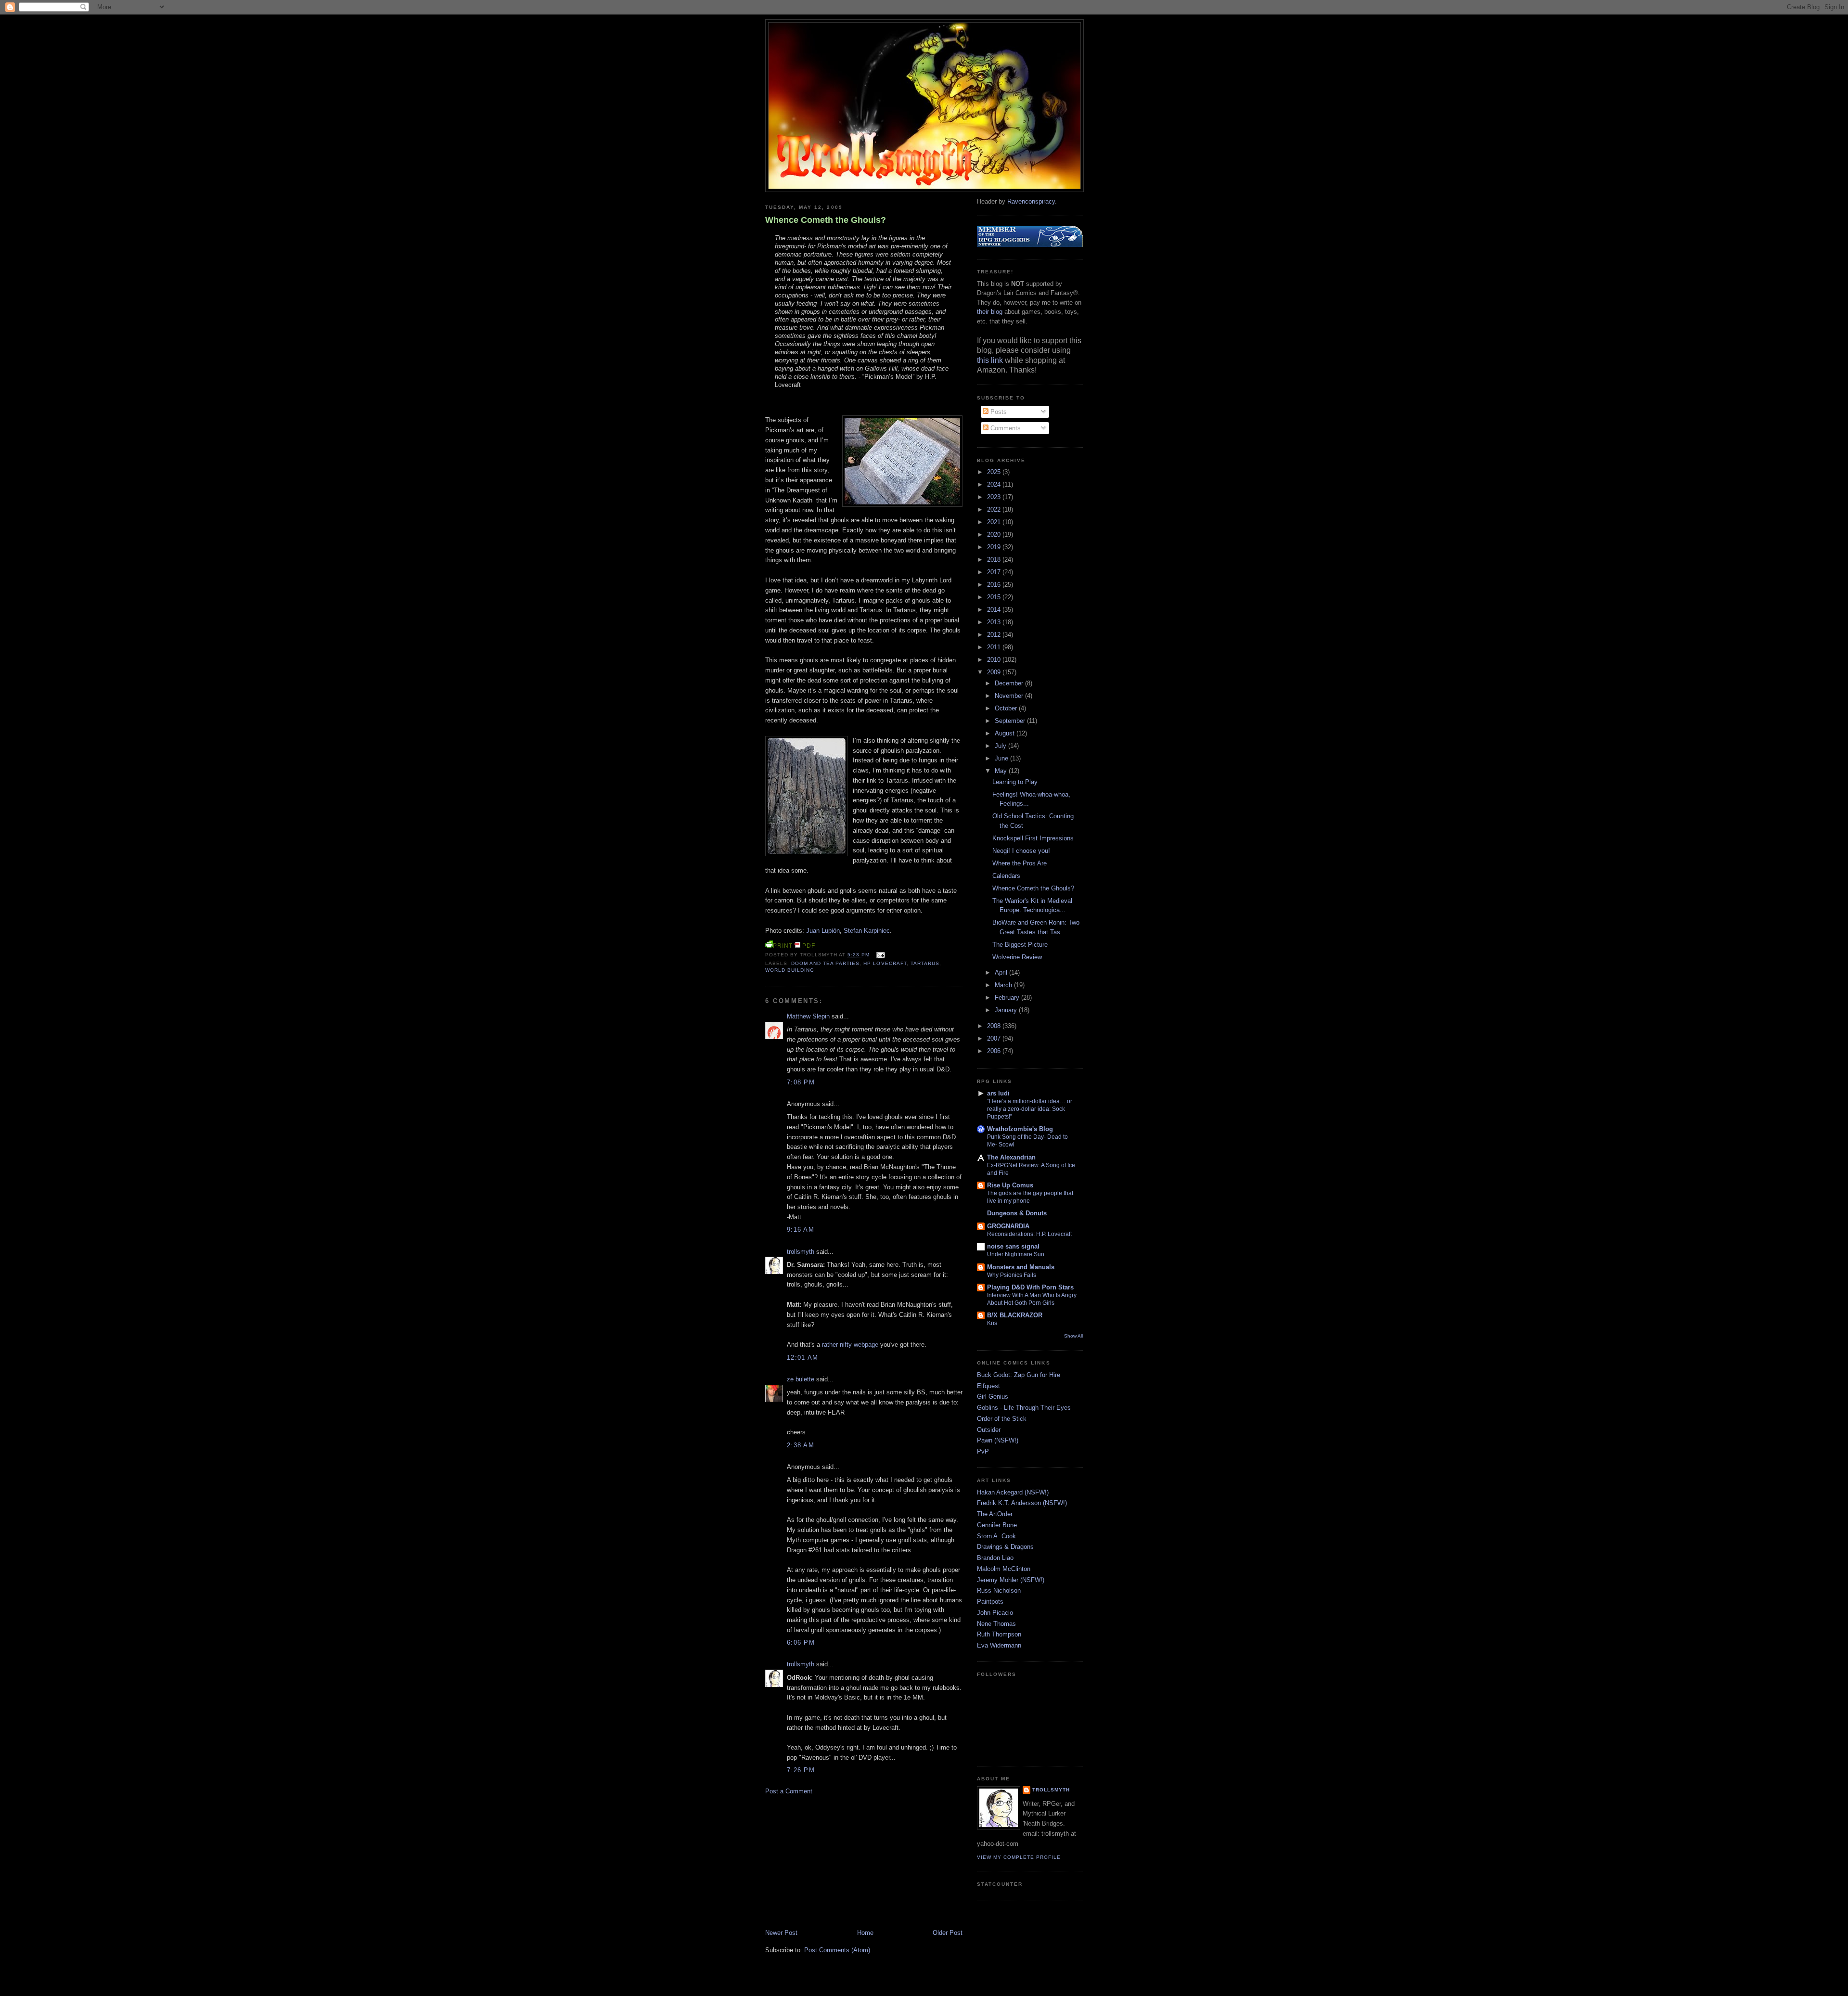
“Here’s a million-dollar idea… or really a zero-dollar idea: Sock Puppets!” (1030, 1109)
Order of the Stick (1002, 1419)
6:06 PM (801, 1642)
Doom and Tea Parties (825, 963)
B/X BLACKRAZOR (1015, 1315)
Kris (992, 1323)
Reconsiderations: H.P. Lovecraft (1029, 1234)
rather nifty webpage (850, 1345)
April (1002, 972)
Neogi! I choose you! (1021, 851)
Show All (1073, 1336)
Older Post (948, 1933)
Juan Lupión (823, 931)
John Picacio (995, 1613)
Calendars (1006, 876)
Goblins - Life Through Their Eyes (1024, 1408)
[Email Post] (879, 955)
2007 (995, 1038)
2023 (995, 497)
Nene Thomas (996, 1624)
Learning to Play (1015, 782)
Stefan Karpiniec (867, 931)
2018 (995, 560)
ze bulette (801, 1379)
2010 (995, 660)
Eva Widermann (999, 1645)
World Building (790, 970)
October (1007, 708)
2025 (995, 472)
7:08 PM (801, 1082)
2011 (995, 647)
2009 (995, 672)
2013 (995, 622)
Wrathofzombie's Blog (1020, 1129)
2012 (995, 635)
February (1008, 998)
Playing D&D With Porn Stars (1030, 1287)
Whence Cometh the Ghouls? (826, 220)
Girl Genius (993, 1397)
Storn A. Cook (996, 1536)
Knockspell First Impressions (1033, 838)
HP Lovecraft (885, 963)
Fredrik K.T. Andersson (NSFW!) (1022, 1503)
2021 (995, 522)
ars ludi (998, 1093)
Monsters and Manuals (1021, 1267)
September (1011, 721)
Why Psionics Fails (1012, 1275)
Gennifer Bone (997, 1525)
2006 (995, 1051)
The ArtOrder (995, 1514)
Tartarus (925, 963)
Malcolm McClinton (1004, 1569)
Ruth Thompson (999, 1634)
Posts (998, 412)
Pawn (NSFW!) (998, 1440)
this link (990, 360)
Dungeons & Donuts (1017, 1213)
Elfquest (988, 1386)
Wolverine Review (1017, 957)
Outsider (989, 1430)
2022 (995, 509)
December (1010, 683)
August (1006, 733)
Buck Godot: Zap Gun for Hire (1019, 1375)
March (1004, 985)
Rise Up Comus (1010, 1185)
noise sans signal (1013, 1246)
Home (865, 1933)
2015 (995, 597)
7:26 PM (801, 1770)
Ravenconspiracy (1031, 201)
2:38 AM (801, 1445)
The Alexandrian (1011, 1157)
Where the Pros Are (1020, 863)
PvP (983, 1451)
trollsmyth (801, 1252)
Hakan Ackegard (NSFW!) (1013, 1492)
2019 (995, 547)
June (1002, 758)
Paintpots (990, 1602)
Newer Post (781, 1933)
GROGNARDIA (1008, 1226)
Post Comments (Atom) (837, 1950)
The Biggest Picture (1020, 945)
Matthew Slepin (808, 1016)
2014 (995, 610)
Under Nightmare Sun (1016, 1254)
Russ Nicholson (999, 1590)
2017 (995, 572)
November (1010, 696)
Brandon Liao (995, 1558)
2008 (995, 1026)
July (1001, 746)
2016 (995, 585)
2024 (995, 484)
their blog (990, 312)
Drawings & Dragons (1005, 1547)
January (1007, 1010)
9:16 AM (801, 1230)
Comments (1005, 428)
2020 (995, 534)
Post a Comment (789, 1791)
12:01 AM (802, 1358)
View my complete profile (1019, 1857)
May (1002, 771)
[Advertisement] (837, 1861)
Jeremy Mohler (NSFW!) (1011, 1580)
